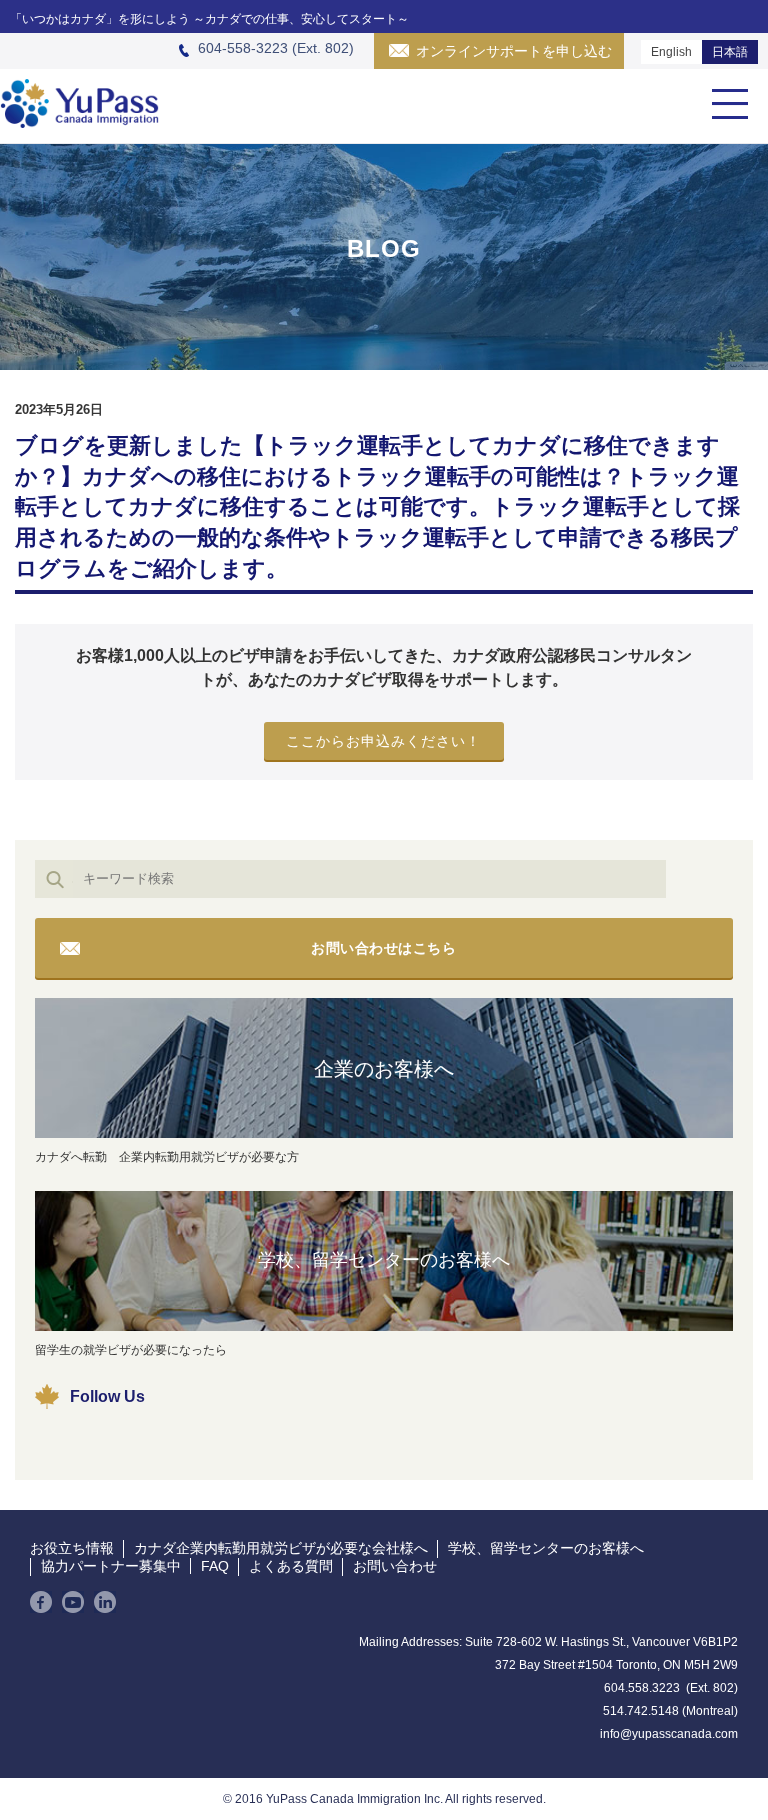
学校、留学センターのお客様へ (384, 1260)
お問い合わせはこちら (383, 948)
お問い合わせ (395, 1566)
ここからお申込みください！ (383, 741)
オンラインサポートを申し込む (514, 51)
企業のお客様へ (384, 1069)
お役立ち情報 (72, 1548)
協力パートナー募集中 (111, 1566)
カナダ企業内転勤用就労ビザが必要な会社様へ (281, 1548)
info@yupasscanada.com (669, 1734)
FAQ (215, 1566)
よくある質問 (291, 1566)
